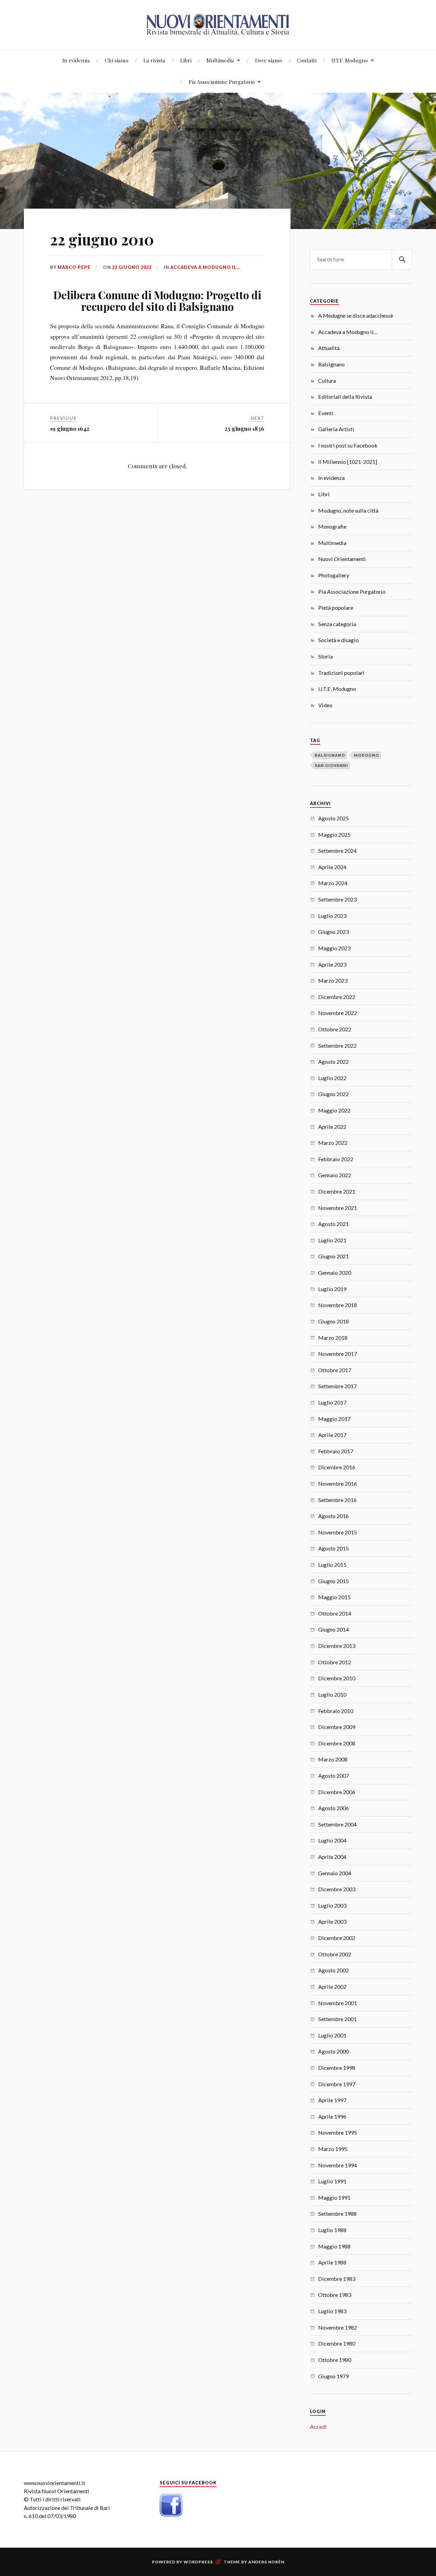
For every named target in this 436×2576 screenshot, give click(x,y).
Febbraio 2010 (336, 1711)
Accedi (318, 2427)
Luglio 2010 (332, 1694)
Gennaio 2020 (335, 1272)
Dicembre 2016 (337, 1467)
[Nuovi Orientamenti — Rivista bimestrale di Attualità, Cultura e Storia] (218, 24)
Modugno (367, 755)
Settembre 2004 (337, 1824)
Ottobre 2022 (335, 1029)
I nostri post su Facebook (348, 445)
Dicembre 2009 (337, 1727)
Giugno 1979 (333, 2376)
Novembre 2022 (338, 1013)
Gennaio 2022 (335, 1175)
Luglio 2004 (332, 1840)
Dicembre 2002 (337, 1938)
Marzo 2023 (333, 980)
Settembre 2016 (337, 1500)
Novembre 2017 (338, 1354)
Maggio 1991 (334, 2198)
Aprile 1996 (332, 2116)
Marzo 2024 (333, 883)
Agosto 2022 (333, 1062)
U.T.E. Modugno (350, 60)
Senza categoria (337, 624)
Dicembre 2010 (337, 1678)
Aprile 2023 (332, 964)
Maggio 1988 (334, 2246)
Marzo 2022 (333, 1143)
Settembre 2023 (337, 899)
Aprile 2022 (332, 1127)
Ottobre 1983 (335, 2295)
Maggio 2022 (334, 1110)
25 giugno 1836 (244, 428)
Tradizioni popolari (341, 673)
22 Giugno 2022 (132, 267)
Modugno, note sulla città (348, 510)
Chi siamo (117, 60)
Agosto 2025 (333, 818)
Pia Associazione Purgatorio (222, 82)
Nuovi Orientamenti (342, 559)
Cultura (327, 381)
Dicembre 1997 (337, 2084)
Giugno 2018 (333, 1321)
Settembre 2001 (337, 2019)
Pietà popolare (336, 608)
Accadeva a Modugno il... (205, 267)
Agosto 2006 (333, 1808)
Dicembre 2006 (337, 1792)
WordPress (198, 2562)
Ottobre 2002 (335, 1954)
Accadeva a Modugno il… (348, 332)
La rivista (154, 60)
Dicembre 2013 (337, 1646)
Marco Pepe (74, 267)
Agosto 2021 (333, 1224)
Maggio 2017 (334, 1419)
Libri (186, 60)
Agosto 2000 (333, 2051)
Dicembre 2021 (337, 1191)
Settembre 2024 (337, 851)
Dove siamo (269, 60)
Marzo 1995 (333, 2149)
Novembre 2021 (338, 1208)
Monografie (332, 526)
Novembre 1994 (338, 2165)
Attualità (329, 348)
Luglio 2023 (332, 916)
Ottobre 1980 (335, 2360)
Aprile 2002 (332, 1987)
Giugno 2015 (333, 1581)
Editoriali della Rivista (345, 397)
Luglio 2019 (332, 1289)
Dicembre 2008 (337, 1743)
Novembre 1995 (338, 2132)
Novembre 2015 (338, 1532)
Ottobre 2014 (335, 1613)
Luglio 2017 (332, 1402)
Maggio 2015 (334, 1597)
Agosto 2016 (333, 1516)
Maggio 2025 (334, 835)
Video (325, 705)
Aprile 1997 (332, 2100)
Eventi (326, 413)
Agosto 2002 (333, 1970)
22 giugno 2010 (102, 239)
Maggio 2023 (334, 948)
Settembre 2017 (337, 1386)
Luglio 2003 (332, 1905)
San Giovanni (331, 765)
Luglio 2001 (332, 2035)
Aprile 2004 (332, 1857)
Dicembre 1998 (337, 2068)
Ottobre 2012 (335, 1662)
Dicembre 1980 (337, 2343)
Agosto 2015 (333, 1548)
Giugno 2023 (333, 932)
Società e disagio (338, 640)
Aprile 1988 (332, 2262)
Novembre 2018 (338, 1305)
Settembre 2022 (337, 1045)
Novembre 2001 (338, 2003)
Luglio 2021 (332, 1240)
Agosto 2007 (333, 1776)
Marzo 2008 (333, 1759)
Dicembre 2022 (337, 997)
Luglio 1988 (332, 2230)
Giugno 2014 (333, 1629)
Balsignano (331, 364)
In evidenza (76, 60)
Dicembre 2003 (337, 1889)
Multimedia (220, 60)
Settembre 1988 (337, 2214)
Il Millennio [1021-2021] (348, 462)
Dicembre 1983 (337, 2279)
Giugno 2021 (333, 1256)
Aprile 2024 (332, 867)
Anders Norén (266, 2562)
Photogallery (334, 575)
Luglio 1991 (332, 2181)
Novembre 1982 (338, 2327)
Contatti (307, 60)
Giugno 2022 (333, 1094)
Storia (325, 656)
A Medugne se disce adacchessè (356, 315)
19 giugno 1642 (70, 428)
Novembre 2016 (338, 1483)
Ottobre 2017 (335, 1370)
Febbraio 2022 (336, 1159)
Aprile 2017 (332, 1435)
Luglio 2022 (332, 1078)
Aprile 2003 (332, 1921)
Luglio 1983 (332, 2311)
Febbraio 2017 (336, 1451)
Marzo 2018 (333, 1338)
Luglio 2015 (332, 1565)
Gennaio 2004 (335, 1873)
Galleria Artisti (336, 429)
